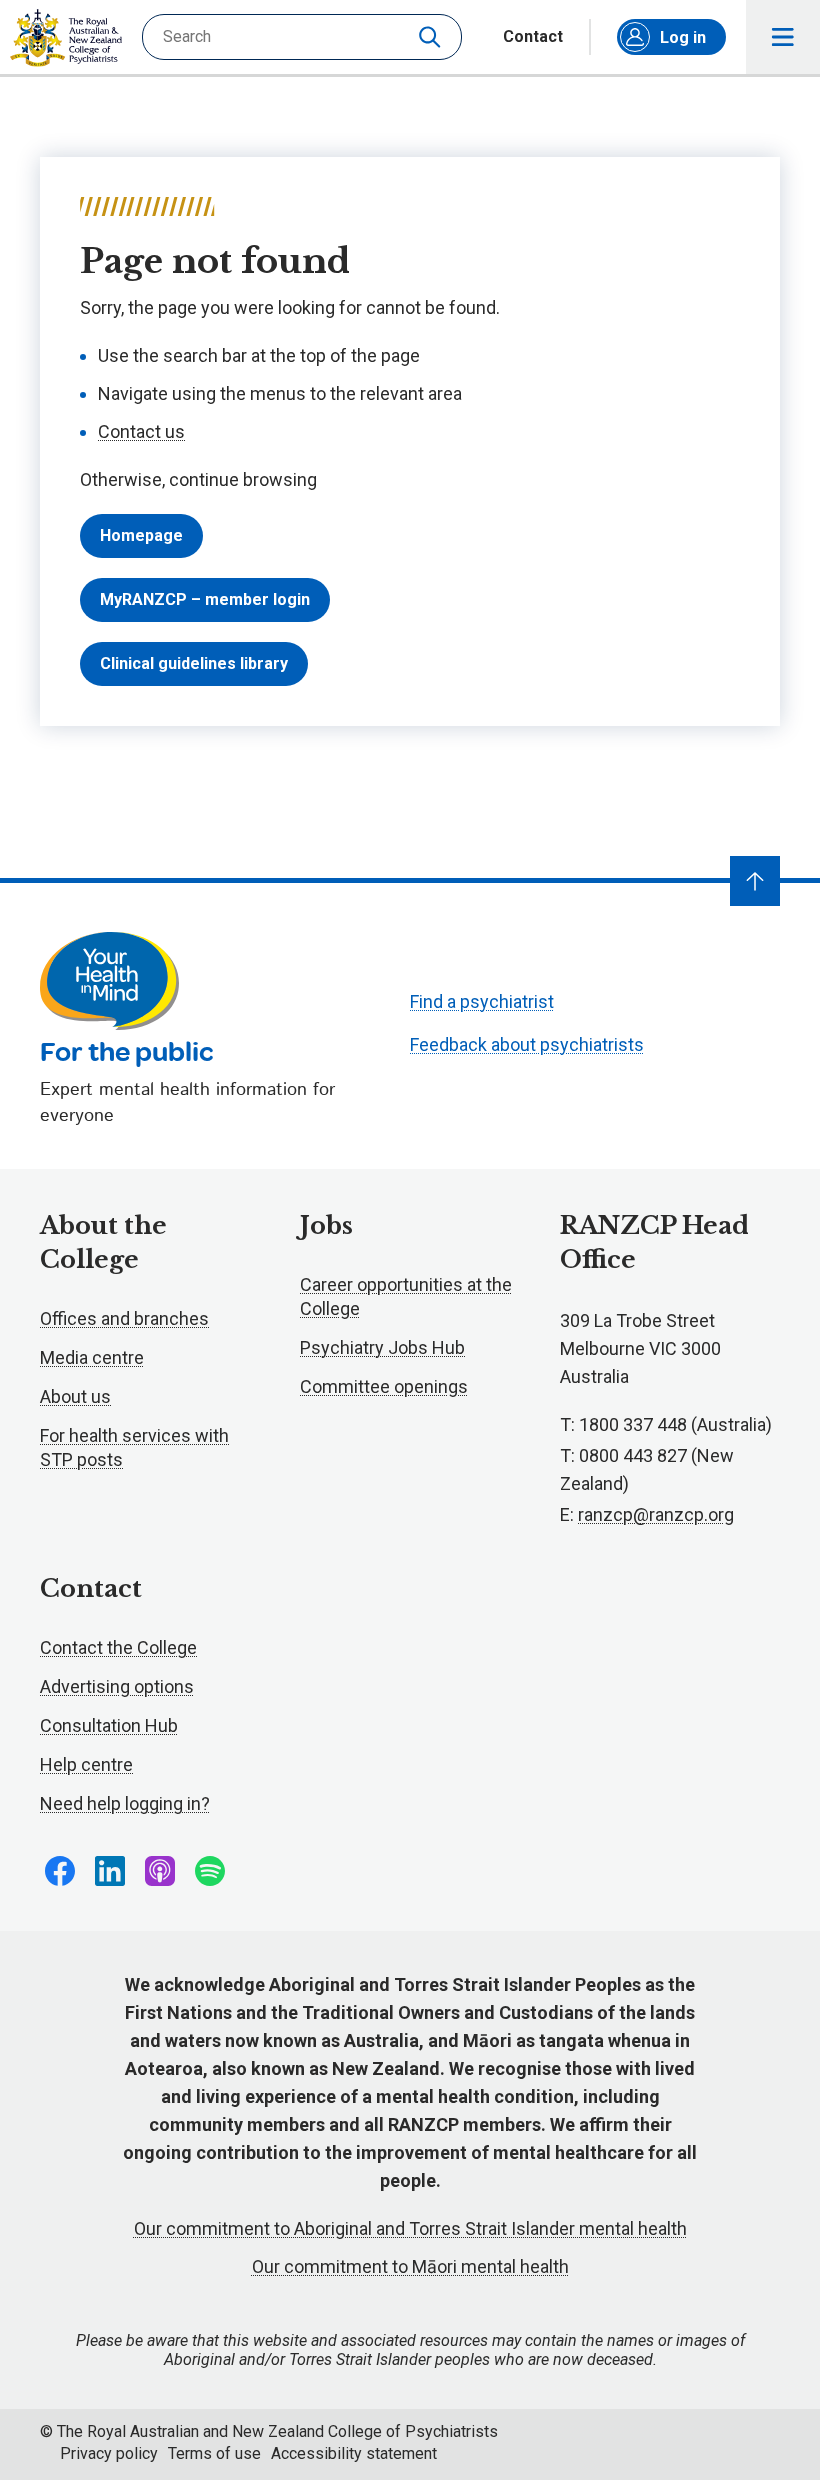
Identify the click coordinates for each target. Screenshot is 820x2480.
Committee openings (384, 1386)
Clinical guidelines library (194, 663)
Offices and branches (124, 1318)
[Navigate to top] (755, 881)
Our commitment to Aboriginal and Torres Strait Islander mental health (410, 2228)
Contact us (141, 431)
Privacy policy (109, 2453)
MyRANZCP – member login (205, 599)
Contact (533, 37)
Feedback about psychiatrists (527, 1044)
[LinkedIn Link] (110, 1871)
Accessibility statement (354, 2453)
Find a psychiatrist (482, 1001)
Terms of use (214, 2453)
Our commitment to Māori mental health (410, 2266)
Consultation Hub (109, 1725)
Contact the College (118, 1647)
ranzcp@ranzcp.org (656, 1514)
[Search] (432, 37)
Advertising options (117, 1686)
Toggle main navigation (783, 37)
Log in (683, 37)
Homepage (141, 535)
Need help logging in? (125, 1803)
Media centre (92, 1357)
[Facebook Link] (60, 1871)
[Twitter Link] (160, 1871)
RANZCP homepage (66, 38)
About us (75, 1396)
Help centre (86, 1764)
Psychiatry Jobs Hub (382, 1347)
